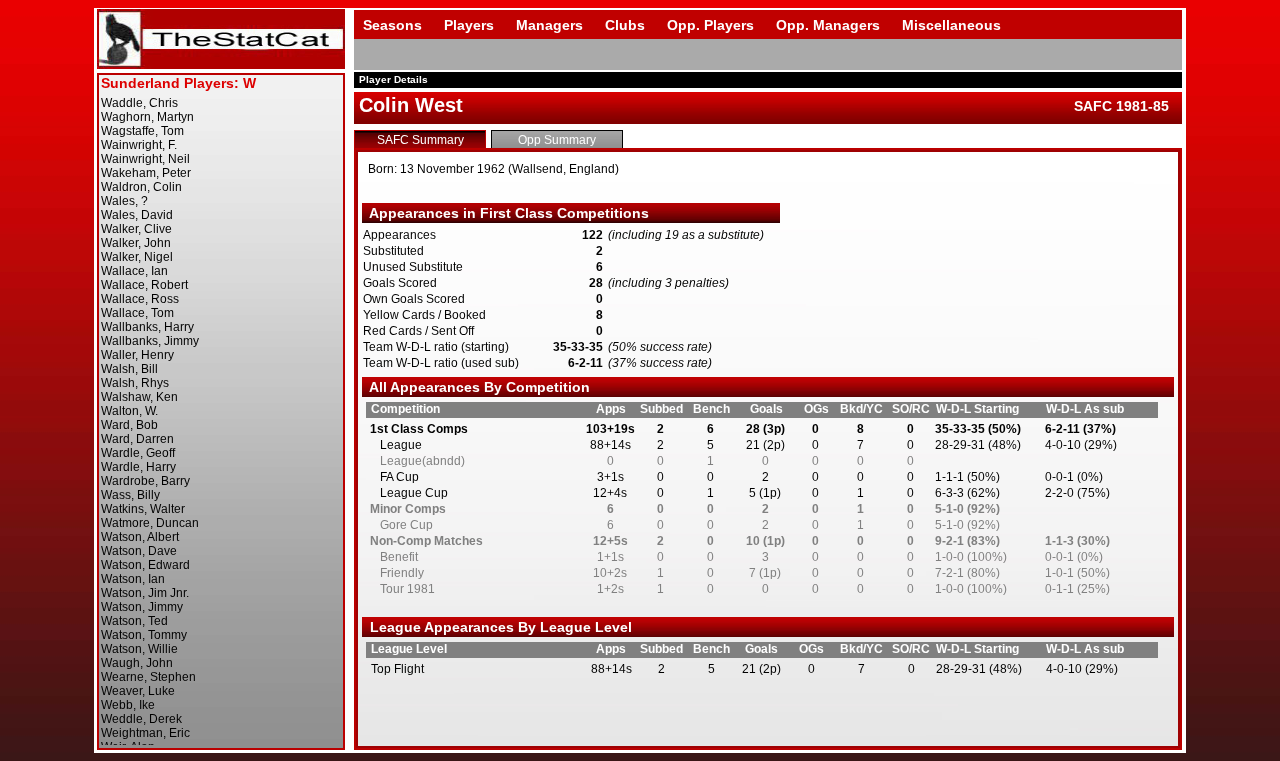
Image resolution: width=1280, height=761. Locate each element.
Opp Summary (557, 140)
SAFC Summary (420, 140)
